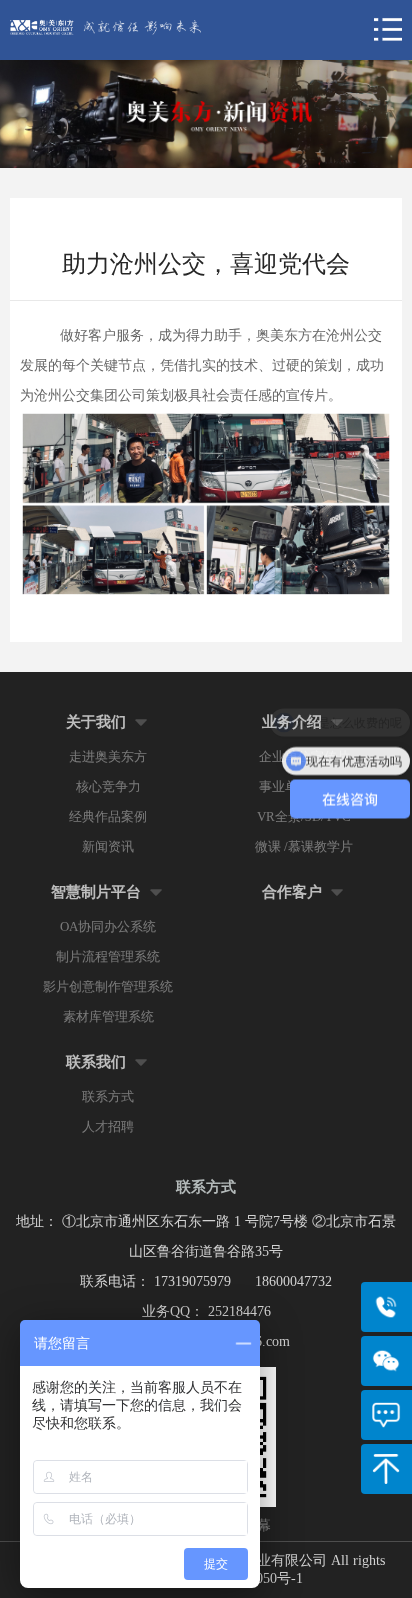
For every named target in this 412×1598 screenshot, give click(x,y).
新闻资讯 (108, 846)
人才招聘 (108, 1126)
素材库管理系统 (108, 1016)
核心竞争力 (108, 786)
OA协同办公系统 (108, 926)
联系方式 (108, 1096)
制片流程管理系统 (108, 956)
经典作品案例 (108, 816)
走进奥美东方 (108, 756)
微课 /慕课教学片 (304, 846)
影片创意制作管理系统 (108, 986)
